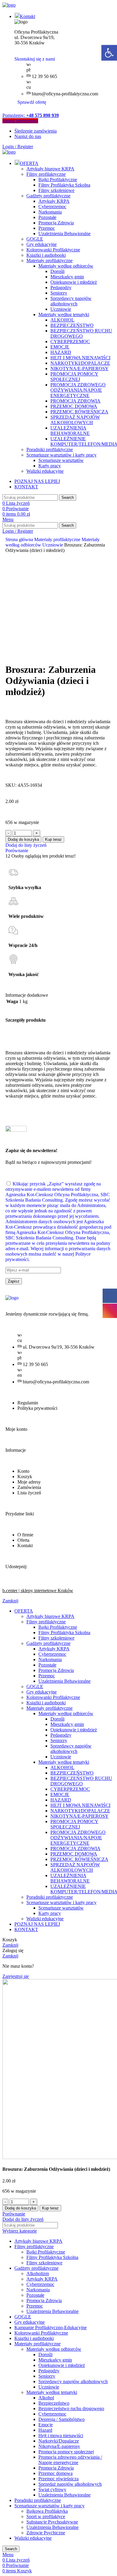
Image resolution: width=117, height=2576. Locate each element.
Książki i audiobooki (46, 255)
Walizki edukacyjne (45, 471)
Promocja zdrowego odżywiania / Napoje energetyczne (70, 2460)
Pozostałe (47, 217)
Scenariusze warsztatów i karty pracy (61, 455)
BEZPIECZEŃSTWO (72, 325)
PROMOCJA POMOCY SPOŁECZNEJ (74, 377)
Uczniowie (61, 309)
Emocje (46, 2425)
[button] (109, 53)
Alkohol (46, 2398)
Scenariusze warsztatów (61, 460)
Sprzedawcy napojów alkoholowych (71, 301)
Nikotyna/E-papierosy (59, 2446)
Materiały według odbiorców (66, 266)
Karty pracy (50, 466)
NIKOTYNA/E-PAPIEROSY (79, 368)
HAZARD (61, 352)
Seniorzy (59, 293)
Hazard (45, 2430)
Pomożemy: (31, 115)
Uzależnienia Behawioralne (64, 234)
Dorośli (57, 271)
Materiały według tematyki (64, 315)
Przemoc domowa (55, 2473)
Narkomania (50, 212)
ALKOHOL (62, 320)
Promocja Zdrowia (56, 223)
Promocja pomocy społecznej (66, 2452)
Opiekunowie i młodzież (74, 282)
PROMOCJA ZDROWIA (75, 401)
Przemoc (47, 228)
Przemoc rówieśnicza (58, 2479)
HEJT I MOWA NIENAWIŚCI (80, 358)
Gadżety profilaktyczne (48, 196)
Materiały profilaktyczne (49, 261)
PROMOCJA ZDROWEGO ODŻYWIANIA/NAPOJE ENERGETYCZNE (78, 390)
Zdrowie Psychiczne (46, 2533)
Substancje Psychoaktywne (52, 2522)
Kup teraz (53, 839)
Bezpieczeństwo (54, 2403)
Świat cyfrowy (52, 2489)
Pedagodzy (61, 288)
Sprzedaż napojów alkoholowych (70, 2484)
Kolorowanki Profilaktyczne (53, 250)
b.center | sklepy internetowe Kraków (38, 1591)
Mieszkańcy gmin (67, 277)
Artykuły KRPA (54, 201)
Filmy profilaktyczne (46, 174)
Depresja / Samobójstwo (61, 2419)
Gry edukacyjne (42, 244)
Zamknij (10, 1601)
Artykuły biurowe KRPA (50, 169)
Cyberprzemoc (52, 207)
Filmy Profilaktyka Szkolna (64, 185)
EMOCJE (60, 347)
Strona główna (20, 539)
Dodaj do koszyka (23, 839)
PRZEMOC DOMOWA (74, 406)
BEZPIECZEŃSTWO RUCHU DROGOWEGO (81, 333)
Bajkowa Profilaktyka (47, 2511)
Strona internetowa (20, 121)
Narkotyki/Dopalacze (59, 2441)
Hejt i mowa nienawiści (61, 2435)
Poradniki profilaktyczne (50, 449)
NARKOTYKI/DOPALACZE (80, 363)
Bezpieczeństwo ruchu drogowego (71, 2408)
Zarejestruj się (16, 1976)
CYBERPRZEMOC (70, 341)
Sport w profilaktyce (46, 2516)
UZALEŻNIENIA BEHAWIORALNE (70, 431)
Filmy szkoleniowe (56, 190)
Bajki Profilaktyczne (58, 180)
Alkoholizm (38, 2273)
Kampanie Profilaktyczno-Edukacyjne (51, 2327)
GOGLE (35, 239)
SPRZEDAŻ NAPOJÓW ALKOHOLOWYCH (75, 420)
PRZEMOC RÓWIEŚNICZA (79, 412)
